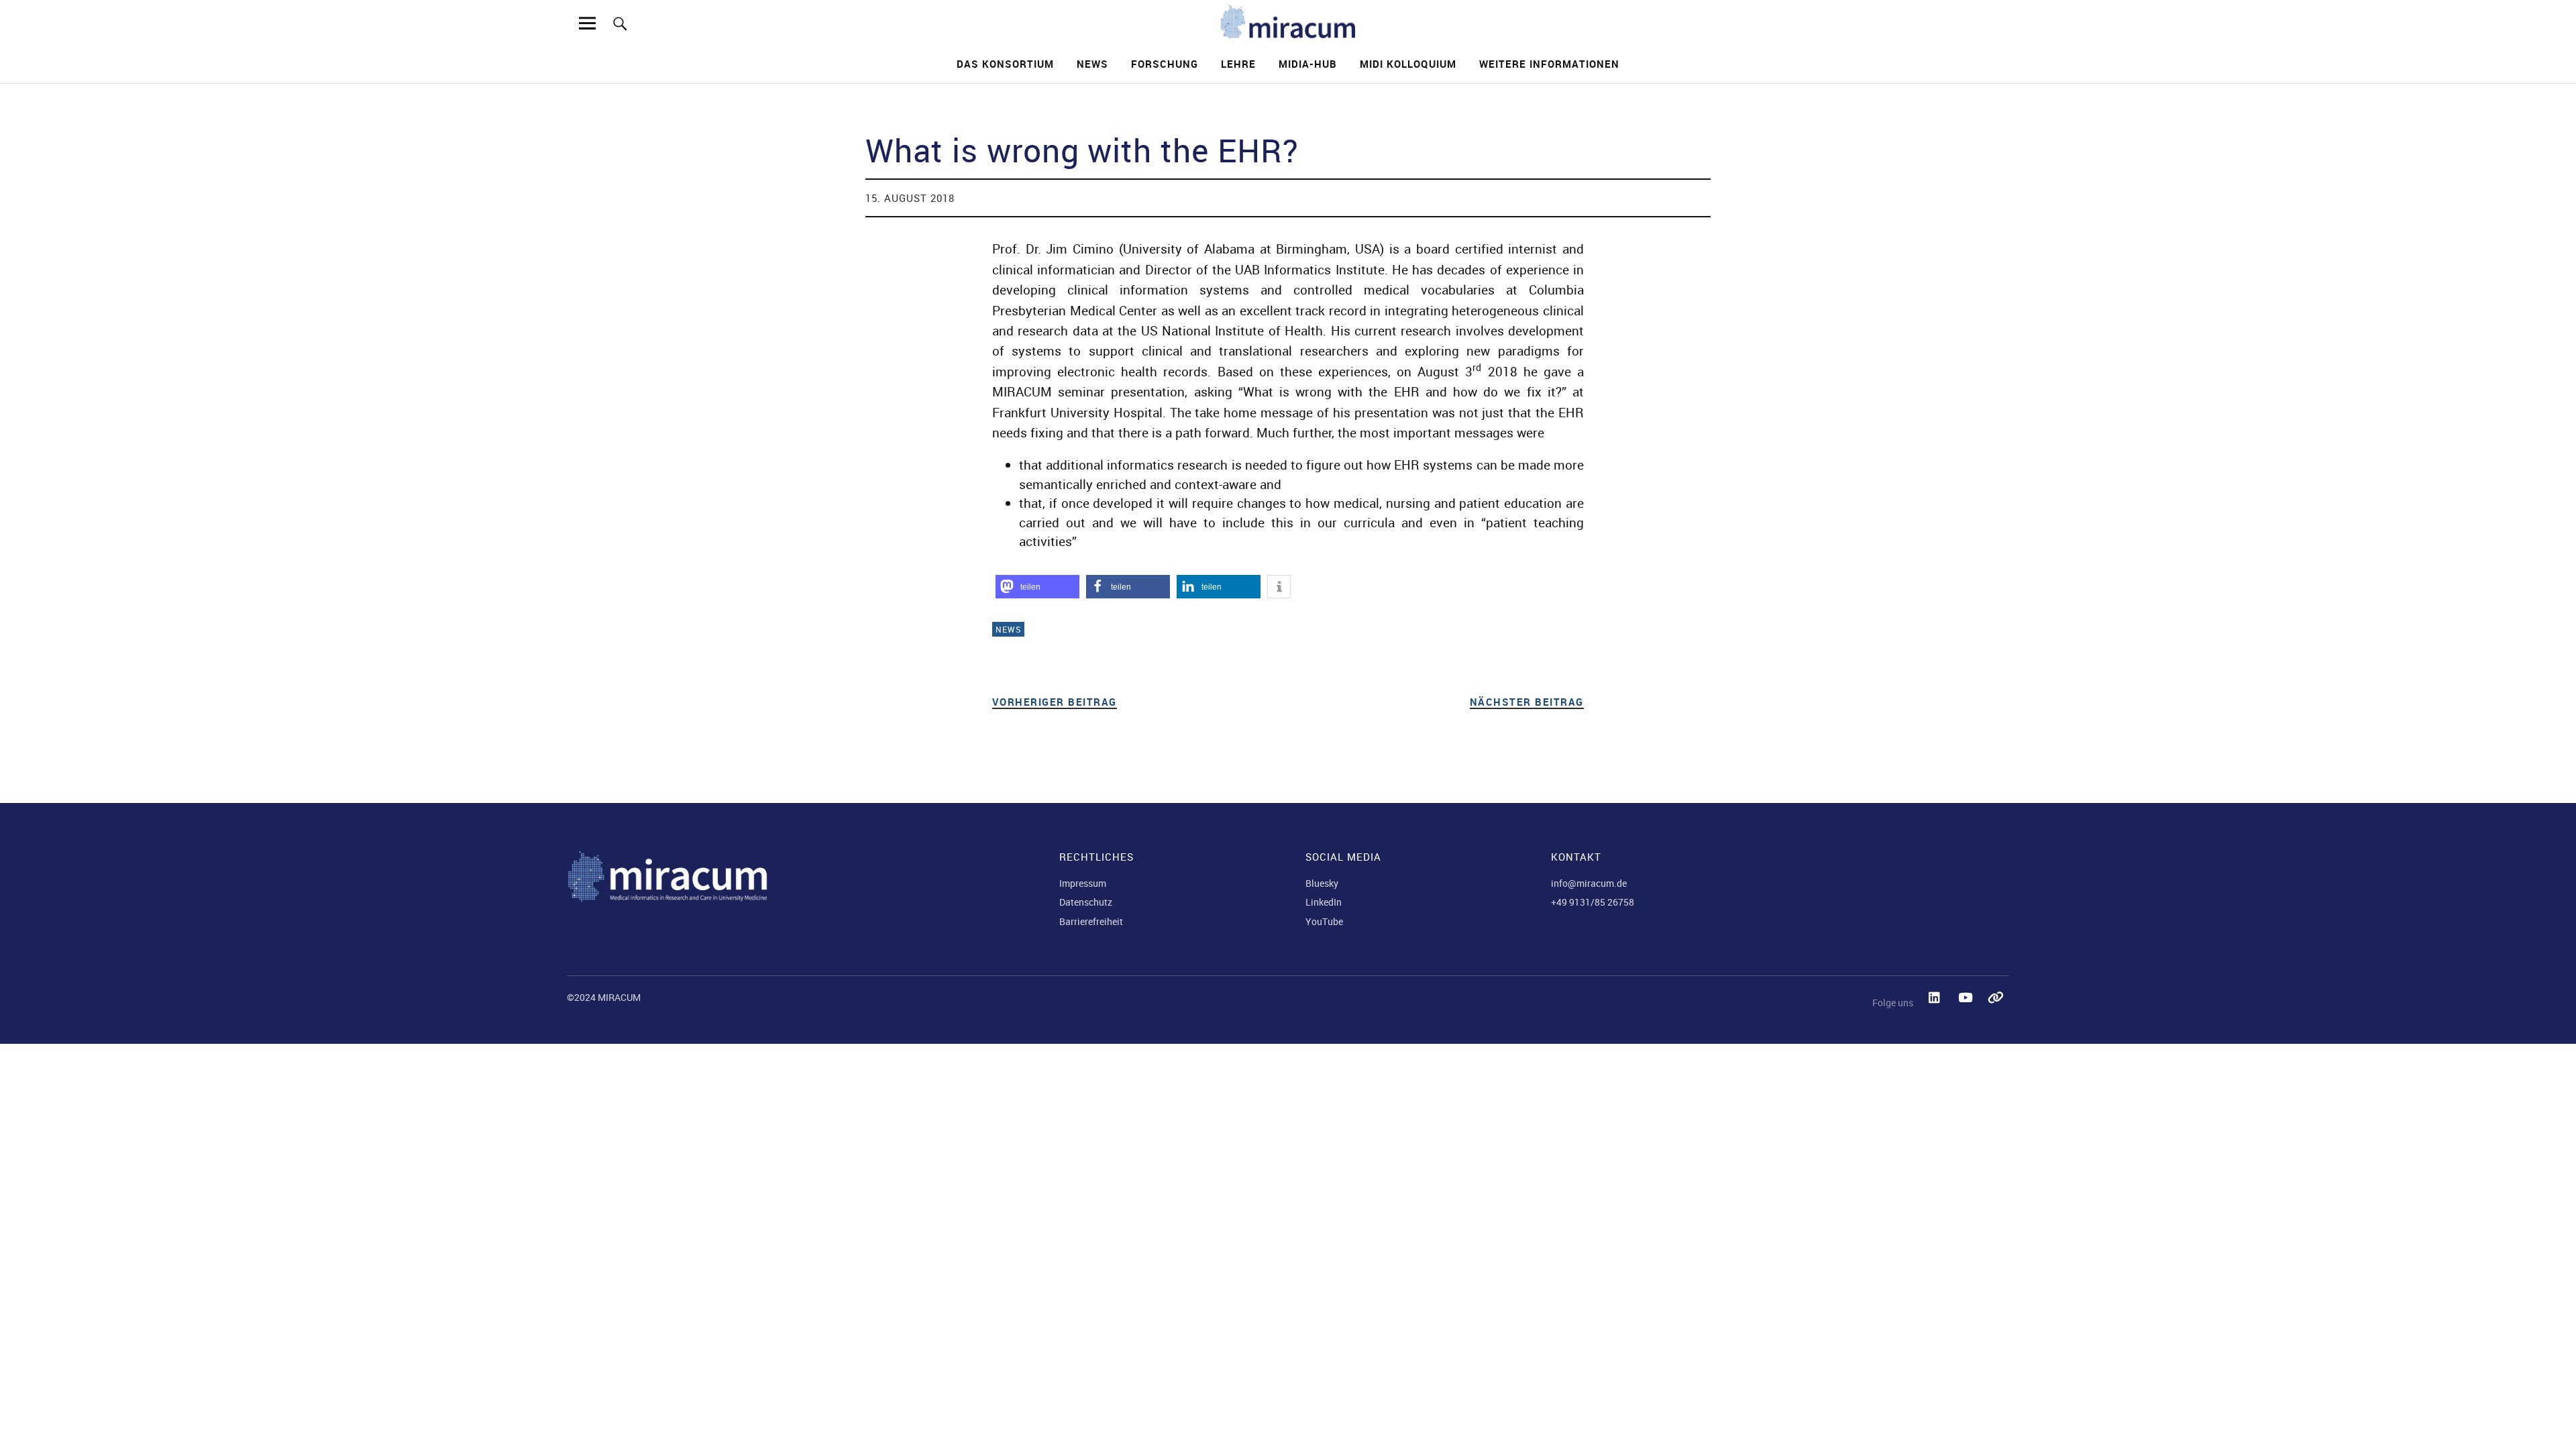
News (1092, 64)
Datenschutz (1086, 902)
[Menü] (588, 23)
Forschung (1165, 64)
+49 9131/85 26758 (1593, 902)
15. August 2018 (910, 198)
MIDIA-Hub (1308, 64)
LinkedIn (1324, 902)
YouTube (1324, 921)
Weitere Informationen (1549, 64)
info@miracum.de (1589, 883)
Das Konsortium (1005, 64)
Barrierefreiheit (1091, 921)
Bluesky (1322, 883)
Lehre (1238, 64)
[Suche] (620, 23)
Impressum (1083, 883)
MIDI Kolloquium (1408, 64)
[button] (1037, 587)
